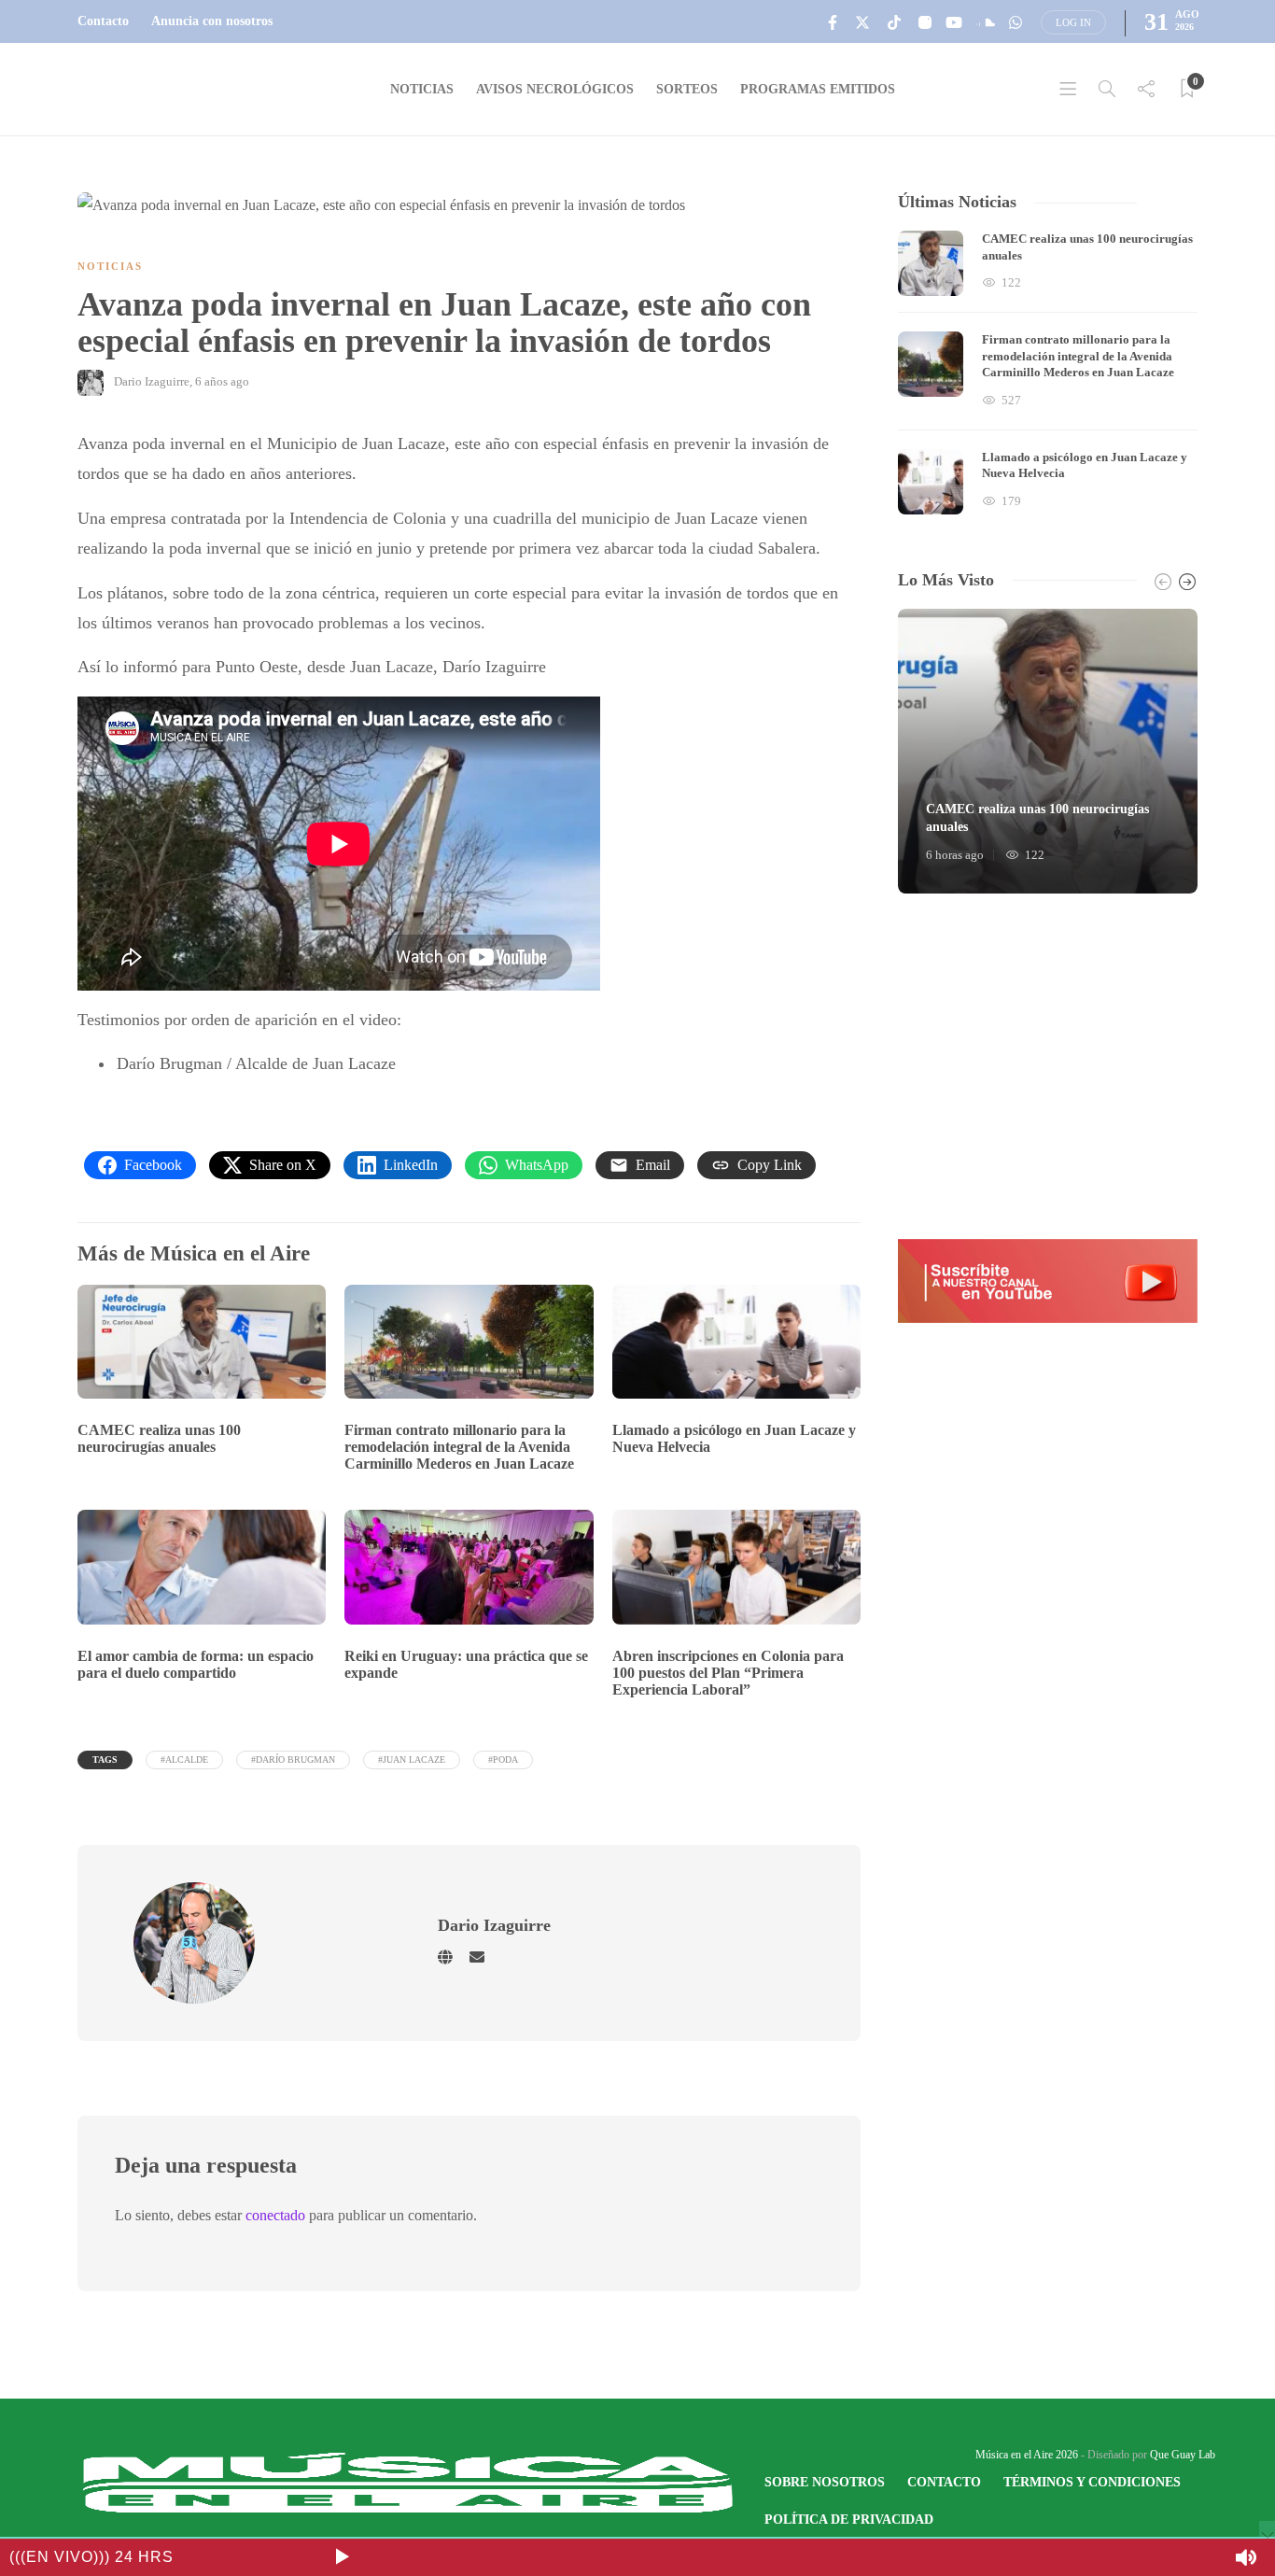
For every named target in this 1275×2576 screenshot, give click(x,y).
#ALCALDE (184, 1760)
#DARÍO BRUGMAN (293, 1760)
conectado (275, 2215)
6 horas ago (955, 855)
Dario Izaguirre (152, 381)
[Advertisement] (1048, 1066)
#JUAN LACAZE (412, 1760)
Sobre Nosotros (825, 2482)
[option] (1048, 373)
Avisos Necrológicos (555, 89)
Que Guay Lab (1183, 2455)
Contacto (103, 21)
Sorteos (687, 89)
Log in (1073, 22)
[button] (1048, 1281)
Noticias (422, 89)
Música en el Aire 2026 (1027, 2455)
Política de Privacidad (849, 2520)
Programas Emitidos (818, 89)
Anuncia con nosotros (212, 21)
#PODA (503, 1760)
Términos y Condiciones (1092, 2482)
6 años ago (222, 381)
